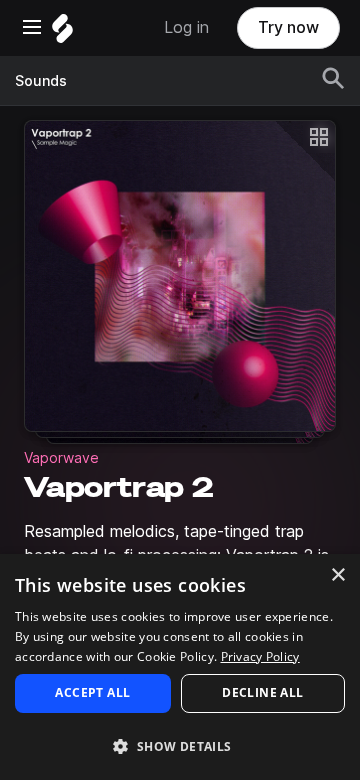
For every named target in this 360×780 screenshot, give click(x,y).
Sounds (41, 81)
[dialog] (180, 667)
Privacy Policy (260, 656)
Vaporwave (61, 458)
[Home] (62, 33)
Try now (288, 27)
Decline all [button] (262, 692)
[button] (180, 745)
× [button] (337, 575)
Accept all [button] (92, 692)
